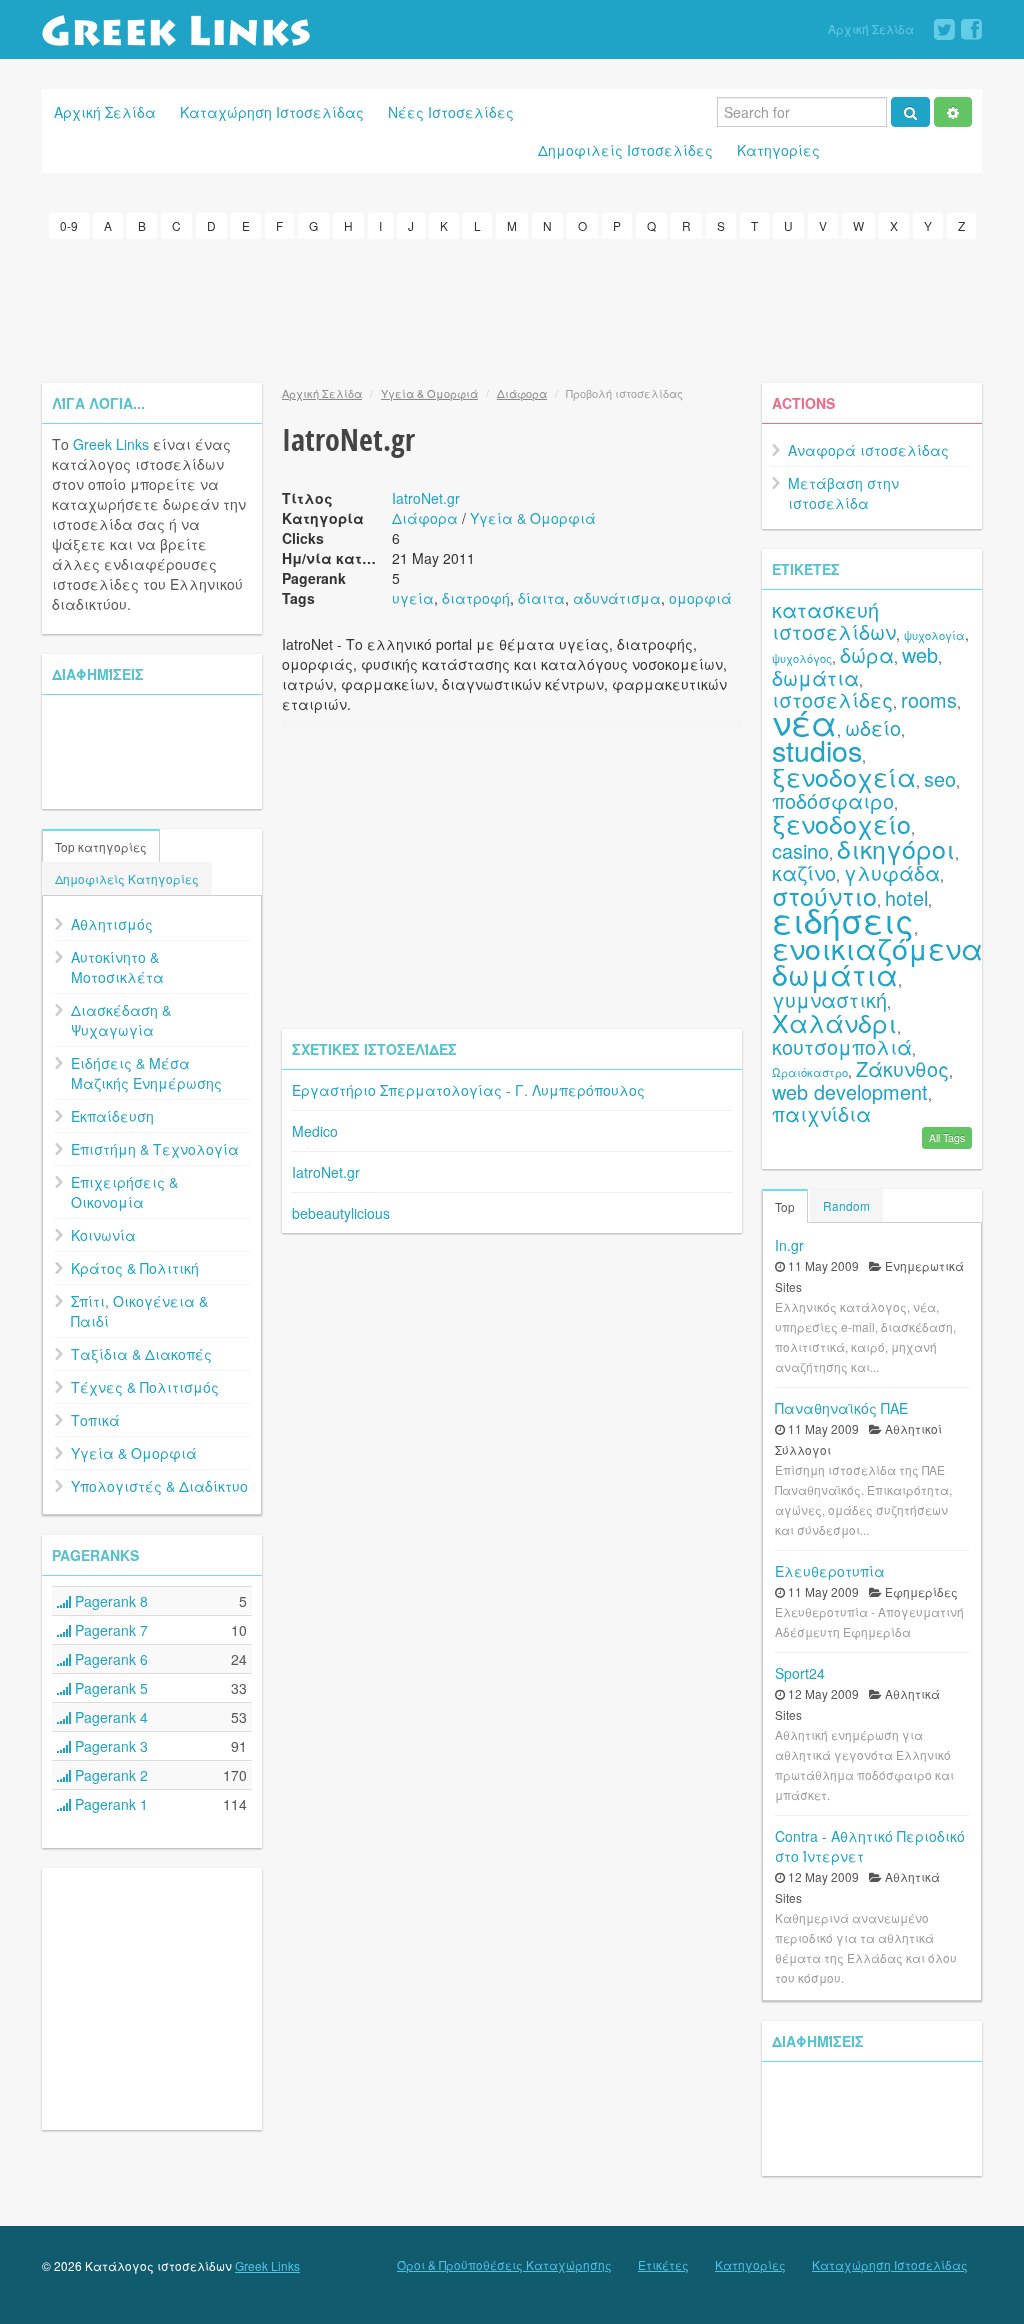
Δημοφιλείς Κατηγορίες (127, 878)
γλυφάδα (892, 872)
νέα (804, 721)
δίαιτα (541, 598)
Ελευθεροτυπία (830, 1571)
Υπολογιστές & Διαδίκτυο (159, 1486)
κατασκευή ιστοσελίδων (834, 620)
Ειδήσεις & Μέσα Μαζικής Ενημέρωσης (146, 1073)
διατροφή (476, 598)
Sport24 (800, 1673)
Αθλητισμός (112, 924)
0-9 (69, 225)
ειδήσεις (843, 919)
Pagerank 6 (109, 1659)
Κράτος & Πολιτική (135, 1268)
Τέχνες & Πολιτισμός (145, 1387)
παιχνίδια (821, 1113)
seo (940, 778)
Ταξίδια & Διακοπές (141, 1354)
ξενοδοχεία (844, 776)
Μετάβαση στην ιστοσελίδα (843, 493)
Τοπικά (95, 1420)
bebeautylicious (341, 1213)
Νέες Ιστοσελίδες (451, 112)
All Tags (947, 1137)
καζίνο (804, 872)
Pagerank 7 (109, 1630)
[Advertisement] (512, 308)
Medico (315, 1131)
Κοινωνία (103, 1235)
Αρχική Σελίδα (871, 28)
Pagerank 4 (109, 1717)
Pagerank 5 (109, 1688)
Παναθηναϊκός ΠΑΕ (841, 1408)
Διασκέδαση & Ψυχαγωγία (121, 1020)
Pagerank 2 (109, 1775)
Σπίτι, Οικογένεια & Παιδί (139, 1311)
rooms (929, 699)
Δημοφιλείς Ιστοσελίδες (625, 150)
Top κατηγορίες (101, 846)
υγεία (413, 598)
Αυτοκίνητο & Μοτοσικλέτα (117, 967)
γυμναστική (829, 999)
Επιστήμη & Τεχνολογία (155, 1149)
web (920, 654)
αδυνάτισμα (617, 598)
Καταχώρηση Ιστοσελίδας (272, 112)
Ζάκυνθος (902, 1068)
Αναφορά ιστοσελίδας (868, 450)
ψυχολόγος (802, 658)
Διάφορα (522, 393)
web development (850, 1091)
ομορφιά (700, 598)
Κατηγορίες (778, 150)
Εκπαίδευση (112, 1116)
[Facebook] (971, 30)
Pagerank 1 (109, 1804)
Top (785, 1206)
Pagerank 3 (109, 1746)
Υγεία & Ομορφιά (134, 1453)
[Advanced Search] (953, 112)
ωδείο (873, 727)
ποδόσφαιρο (833, 800)
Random (846, 1205)
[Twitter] (944, 30)
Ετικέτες (663, 2265)
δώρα (867, 654)
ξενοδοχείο (841, 823)
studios (817, 749)
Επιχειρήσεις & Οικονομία (124, 1192)
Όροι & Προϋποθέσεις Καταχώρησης (504, 2265)
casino (800, 850)
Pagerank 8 (109, 1601)
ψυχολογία (934, 635)
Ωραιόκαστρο (810, 1072)
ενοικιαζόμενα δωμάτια (877, 960)
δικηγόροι (896, 848)
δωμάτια (815, 677)
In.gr (789, 1245)
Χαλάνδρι (834, 1022)
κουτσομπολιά (842, 1046)
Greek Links (111, 444)
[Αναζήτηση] (910, 112)
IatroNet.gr (426, 498)
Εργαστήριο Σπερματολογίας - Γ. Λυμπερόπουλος (468, 1090)
